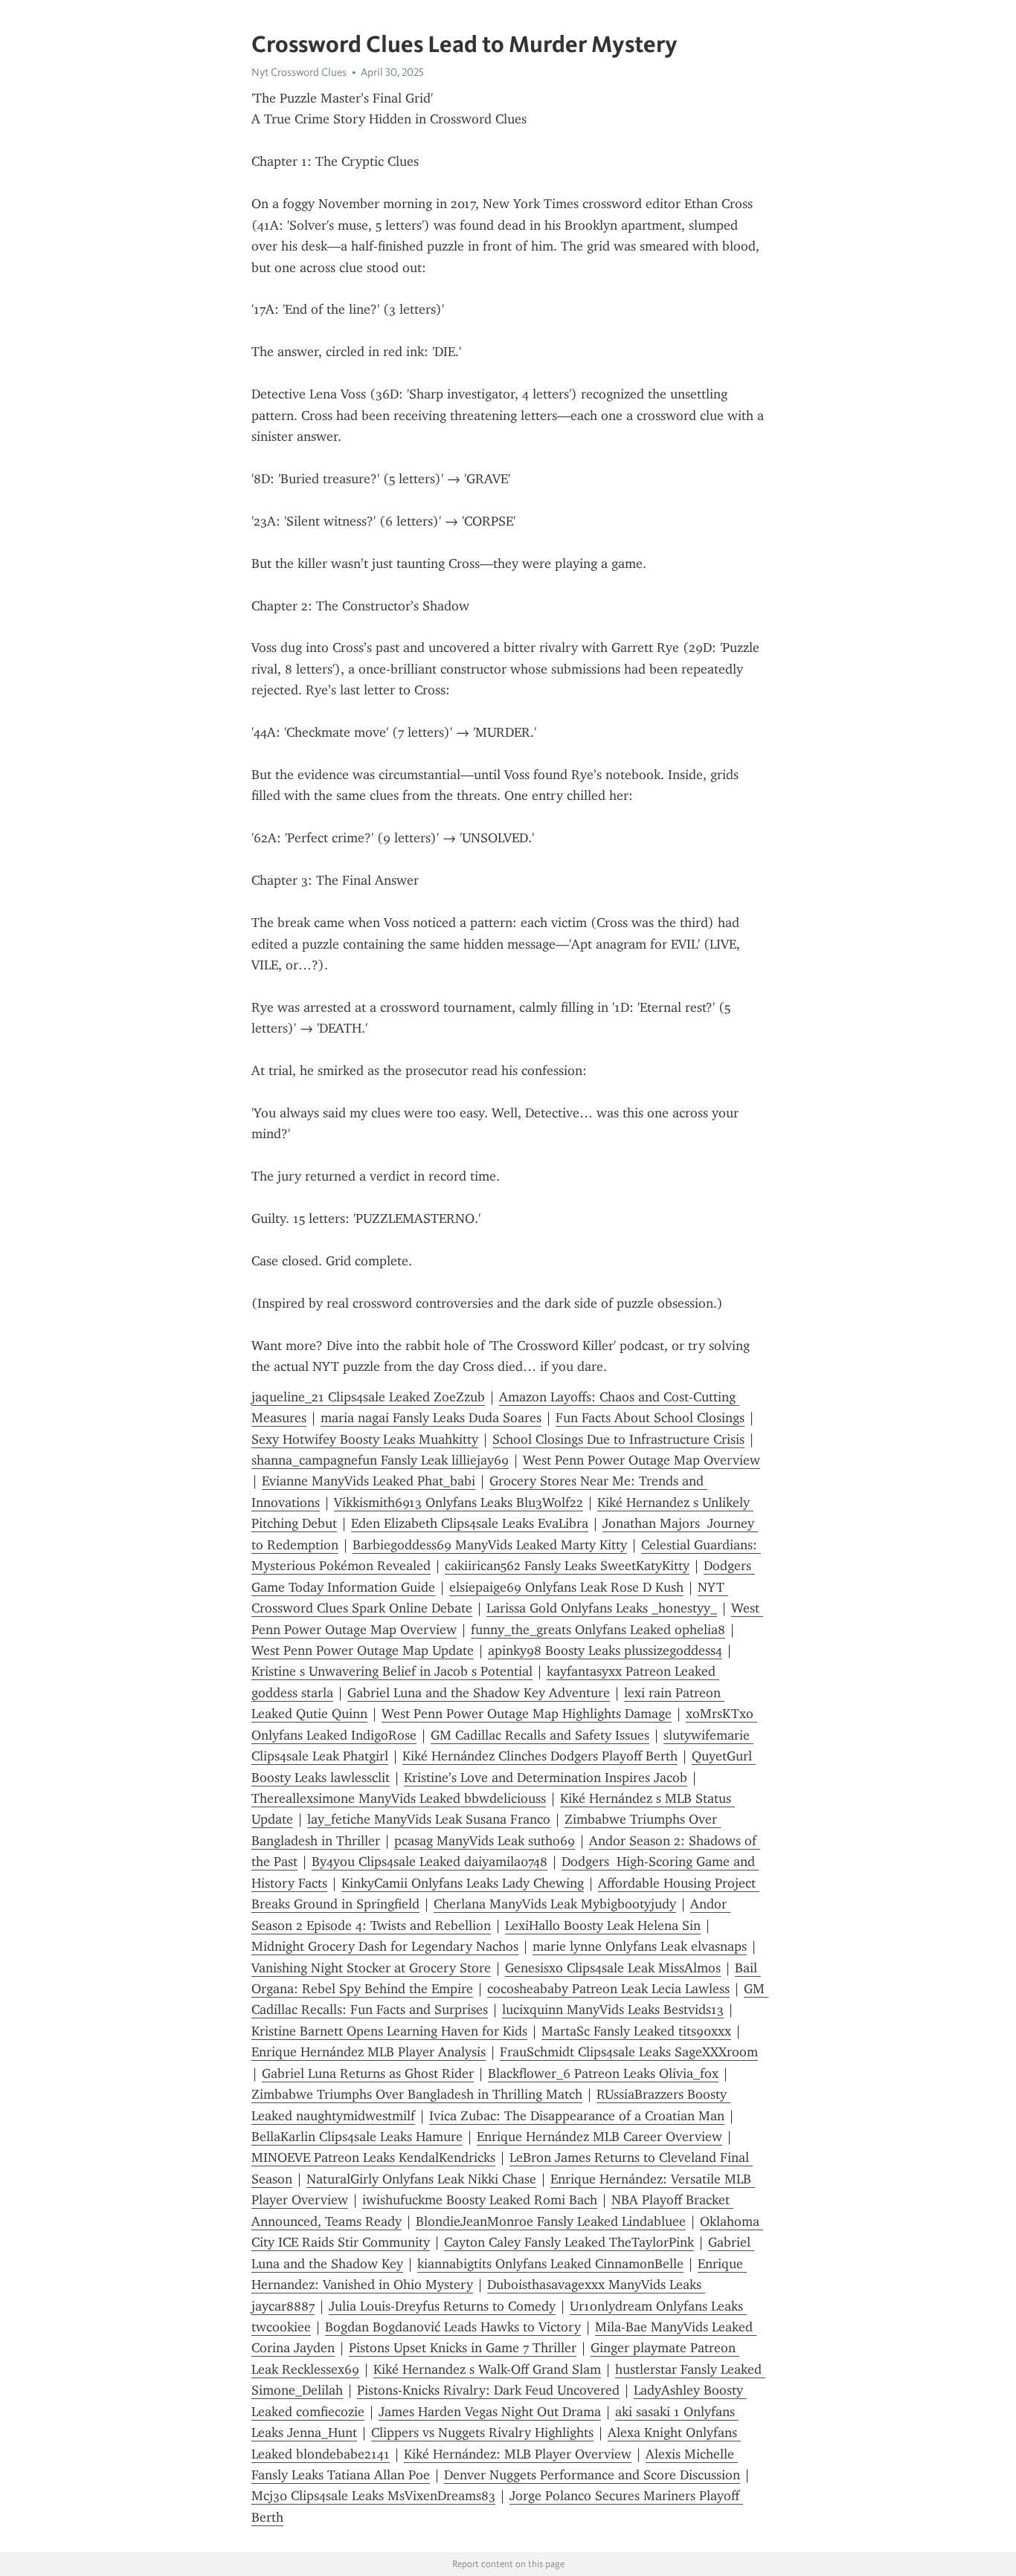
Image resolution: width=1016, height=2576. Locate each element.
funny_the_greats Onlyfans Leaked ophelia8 (598, 1630)
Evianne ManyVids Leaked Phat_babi (369, 1481)
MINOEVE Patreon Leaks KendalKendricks (373, 2157)
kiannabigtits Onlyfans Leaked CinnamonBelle (550, 2264)
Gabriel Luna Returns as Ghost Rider (368, 2073)
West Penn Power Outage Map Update (363, 1650)
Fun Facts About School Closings (650, 1418)
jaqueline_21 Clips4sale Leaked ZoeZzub (368, 1397)
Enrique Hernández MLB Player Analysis (369, 2052)
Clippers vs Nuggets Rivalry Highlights (482, 2433)
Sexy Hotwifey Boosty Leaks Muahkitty (365, 1439)
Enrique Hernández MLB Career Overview (599, 2137)
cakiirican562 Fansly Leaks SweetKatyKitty (567, 1566)
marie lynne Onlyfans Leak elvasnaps (640, 1946)
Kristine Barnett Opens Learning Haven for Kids (389, 2031)
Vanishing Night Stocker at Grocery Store (371, 1968)
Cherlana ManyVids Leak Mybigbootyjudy (555, 1904)
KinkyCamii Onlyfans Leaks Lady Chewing (463, 1883)
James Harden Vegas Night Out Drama (490, 2412)
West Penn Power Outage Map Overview (642, 1460)
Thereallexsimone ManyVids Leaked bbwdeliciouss (399, 1798)
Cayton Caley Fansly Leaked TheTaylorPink (569, 2242)
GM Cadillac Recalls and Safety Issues (540, 1735)
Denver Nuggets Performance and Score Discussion (592, 2475)
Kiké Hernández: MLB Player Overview (518, 2454)
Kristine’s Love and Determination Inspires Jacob (546, 1778)
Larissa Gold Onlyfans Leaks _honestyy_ (602, 1608)
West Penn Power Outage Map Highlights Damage (527, 1714)
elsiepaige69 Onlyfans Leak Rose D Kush (566, 1587)
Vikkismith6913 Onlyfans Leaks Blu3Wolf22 (459, 1502)
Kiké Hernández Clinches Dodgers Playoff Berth (540, 1756)
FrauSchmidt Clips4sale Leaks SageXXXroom (629, 2052)
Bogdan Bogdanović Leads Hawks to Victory (453, 2327)
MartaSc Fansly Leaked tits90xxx (636, 2031)
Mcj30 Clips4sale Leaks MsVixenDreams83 (373, 2496)
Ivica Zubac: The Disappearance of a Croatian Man (577, 2116)
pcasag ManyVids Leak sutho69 (485, 1841)
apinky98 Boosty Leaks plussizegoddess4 (605, 1650)
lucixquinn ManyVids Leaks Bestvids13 (613, 2010)
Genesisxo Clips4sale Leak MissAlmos (613, 1968)
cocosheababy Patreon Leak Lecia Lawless (608, 1989)
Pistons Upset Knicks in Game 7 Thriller (463, 2348)
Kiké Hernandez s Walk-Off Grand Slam (487, 2369)
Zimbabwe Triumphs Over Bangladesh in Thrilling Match (417, 2094)
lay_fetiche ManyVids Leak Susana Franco (429, 1819)
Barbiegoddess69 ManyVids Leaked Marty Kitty (490, 1545)
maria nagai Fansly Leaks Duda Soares (431, 1418)
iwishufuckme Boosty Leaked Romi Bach (480, 2200)
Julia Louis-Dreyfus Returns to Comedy (442, 2306)
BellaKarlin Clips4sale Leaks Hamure (357, 2137)
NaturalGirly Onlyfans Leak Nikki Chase (421, 2179)
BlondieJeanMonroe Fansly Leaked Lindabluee (551, 2221)
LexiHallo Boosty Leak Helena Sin (603, 1925)
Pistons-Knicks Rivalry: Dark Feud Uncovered (488, 2390)
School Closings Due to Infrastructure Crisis (618, 1439)
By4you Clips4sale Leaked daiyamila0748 (430, 1862)
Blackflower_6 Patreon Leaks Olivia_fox (603, 2073)
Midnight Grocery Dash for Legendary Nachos (385, 1946)
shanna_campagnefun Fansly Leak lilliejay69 (380, 1460)
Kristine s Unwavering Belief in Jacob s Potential (392, 1671)
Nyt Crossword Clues (299, 72)
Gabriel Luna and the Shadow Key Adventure (479, 1693)
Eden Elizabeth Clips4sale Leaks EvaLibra (470, 1523)
